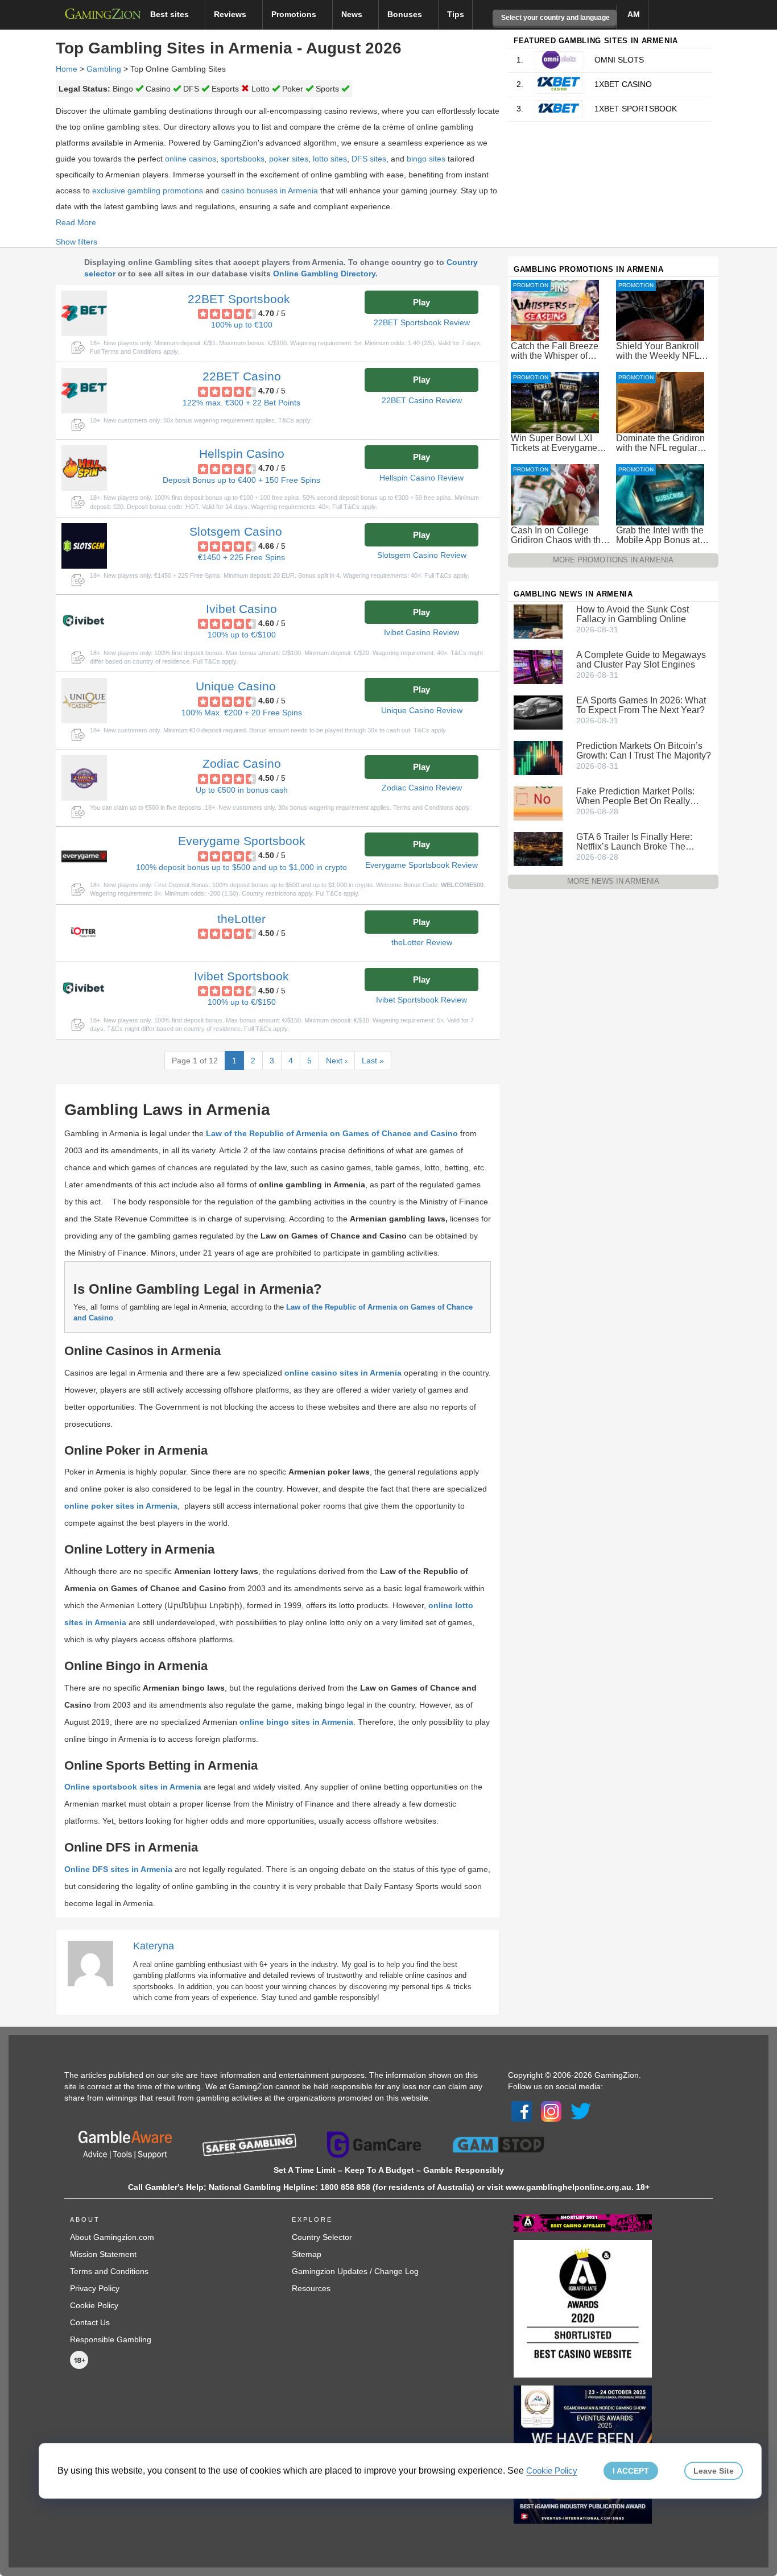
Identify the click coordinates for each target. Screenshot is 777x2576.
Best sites (171, 14)
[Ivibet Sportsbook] (84, 991)
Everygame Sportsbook (242, 841)
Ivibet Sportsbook (241, 976)
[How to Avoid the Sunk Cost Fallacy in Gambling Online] (538, 621)
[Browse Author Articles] (96, 1963)
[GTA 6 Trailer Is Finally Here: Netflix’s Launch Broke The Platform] (538, 848)
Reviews (231, 14)
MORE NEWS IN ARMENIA (613, 881)
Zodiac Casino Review (422, 788)
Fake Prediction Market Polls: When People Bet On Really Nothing (635, 796)
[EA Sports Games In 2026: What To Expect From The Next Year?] (538, 712)
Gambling (104, 69)
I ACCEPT (631, 2471)
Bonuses (406, 14)
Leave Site (714, 2471)
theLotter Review (422, 942)
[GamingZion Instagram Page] (551, 2110)
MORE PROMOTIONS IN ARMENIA (613, 560)
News (353, 14)
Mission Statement (103, 2254)
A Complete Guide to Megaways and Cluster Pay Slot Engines (641, 660)
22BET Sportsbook (239, 299)
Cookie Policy (94, 2305)
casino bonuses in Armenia (270, 190)
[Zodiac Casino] (84, 778)
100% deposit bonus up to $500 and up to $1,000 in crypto (241, 867)
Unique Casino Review (422, 710)
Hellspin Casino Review (421, 478)
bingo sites (426, 159)
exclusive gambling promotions (148, 190)
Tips (456, 14)
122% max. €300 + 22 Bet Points (241, 403)
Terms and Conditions (109, 2271)
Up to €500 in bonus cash (242, 790)
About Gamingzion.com (112, 2237)
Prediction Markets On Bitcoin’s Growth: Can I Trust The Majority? (644, 751)
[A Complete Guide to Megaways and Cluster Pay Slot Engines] (538, 666)
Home (67, 69)
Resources (311, 2288)
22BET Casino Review (422, 400)
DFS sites (369, 159)
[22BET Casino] (84, 391)
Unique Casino (236, 686)
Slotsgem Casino (236, 531)
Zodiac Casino (242, 763)
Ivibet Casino (241, 609)
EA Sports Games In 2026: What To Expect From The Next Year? (641, 705)
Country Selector (322, 2237)
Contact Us (90, 2322)
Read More (76, 222)
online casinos (191, 159)
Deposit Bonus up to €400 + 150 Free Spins (241, 480)
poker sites (289, 159)
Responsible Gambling (111, 2339)
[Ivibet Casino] (84, 623)
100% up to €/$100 (242, 635)
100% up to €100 (242, 325)
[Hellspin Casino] (84, 468)
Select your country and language (555, 18)
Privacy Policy (95, 2288)
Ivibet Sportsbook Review (421, 1000)
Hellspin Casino (242, 454)
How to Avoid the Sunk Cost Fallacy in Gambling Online (633, 614)
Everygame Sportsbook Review (421, 865)
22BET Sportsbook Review (422, 322)
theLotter (241, 919)
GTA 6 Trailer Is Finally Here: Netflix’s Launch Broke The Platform (634, 842)
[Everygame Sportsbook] (84, 855)
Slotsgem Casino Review (422, 555)
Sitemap (307, 2254)
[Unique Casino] (84, 701)
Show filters (77, 242)
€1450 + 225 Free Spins (241, 557)
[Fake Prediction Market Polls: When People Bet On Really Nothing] (538, 803)
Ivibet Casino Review (421, 632)
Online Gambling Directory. (325, 274)
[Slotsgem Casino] (84, 546)
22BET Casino (242, 376)
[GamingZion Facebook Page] (522, 2110)
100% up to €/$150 (242, 1002)
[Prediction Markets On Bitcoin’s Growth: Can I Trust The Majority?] (538, 757)
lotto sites (330, 159)
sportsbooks (243, 159)
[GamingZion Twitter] (581, 2110)
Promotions (295, 14)
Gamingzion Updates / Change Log (355, 2271)
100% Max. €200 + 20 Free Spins (242, 713)
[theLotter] (84, 933)
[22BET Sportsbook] (84, 313)
